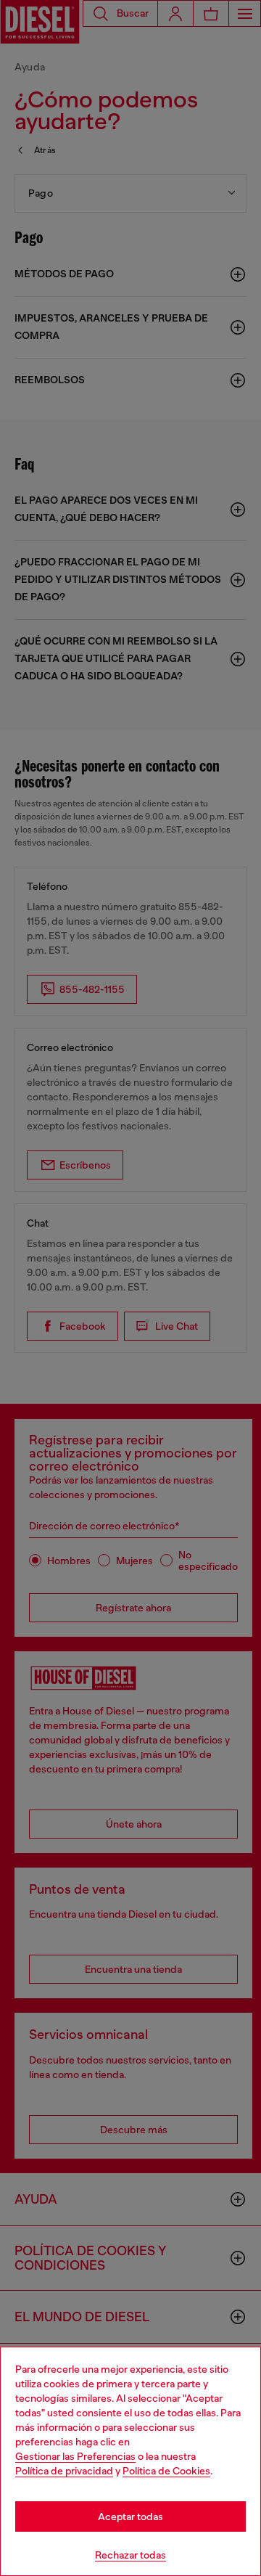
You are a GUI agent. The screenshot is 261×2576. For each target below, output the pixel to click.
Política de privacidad (64, 2471)
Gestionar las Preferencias (75, 2456)
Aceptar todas (130, 2516)
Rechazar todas (130, 2555)
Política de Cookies (166, 2471)
